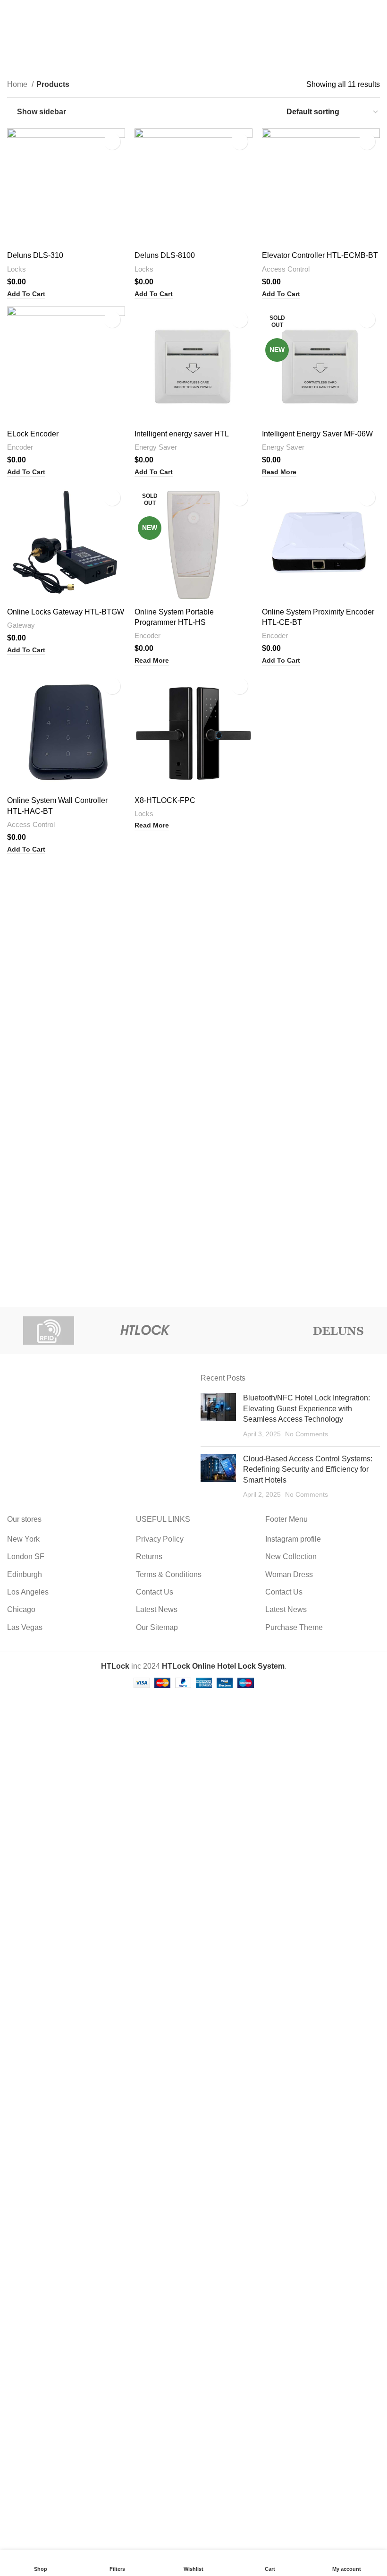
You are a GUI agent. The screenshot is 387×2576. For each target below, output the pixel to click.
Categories (189, 55)
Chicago (21, 1609)
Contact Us (155, 1592)
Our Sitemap (157, 1627)
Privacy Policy (160, 1539)
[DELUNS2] (339, 1331)
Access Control (286, 269)
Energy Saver (156, 447)
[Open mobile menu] (11, 9)
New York (23, 1539)
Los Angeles (28, 1592)
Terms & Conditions (169, 1574)
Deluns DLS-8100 (165, 255)
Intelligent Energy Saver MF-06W (317, 434)
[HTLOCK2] (145, 1331)
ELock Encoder (33, 434)
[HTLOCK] (242, 1331)
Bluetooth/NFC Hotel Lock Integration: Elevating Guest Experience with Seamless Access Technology (307, 1408)
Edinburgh (25, 1574)
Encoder (20, 447)
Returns (149, 1557)
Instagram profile (293, 1539)
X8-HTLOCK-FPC (165, 800)
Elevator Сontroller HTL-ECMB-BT (320, 255)
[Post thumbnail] (218, 1416)
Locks (17, 269)
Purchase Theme (294, 1627)
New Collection (291, 1557)
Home (18, 84)
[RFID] (48, 1331)
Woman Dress (289, 1574)
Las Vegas (25, 1627)
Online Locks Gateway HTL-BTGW (66, 612)
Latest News (157, 1609)
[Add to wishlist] (112, 141)
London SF (26, 1557)
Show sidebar (42, 112)
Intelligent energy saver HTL (182, 434)
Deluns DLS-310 (35, 255)
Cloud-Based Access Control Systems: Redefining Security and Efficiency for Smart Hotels (308, 1469)
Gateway (21, 625)
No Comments (307, 1434)
